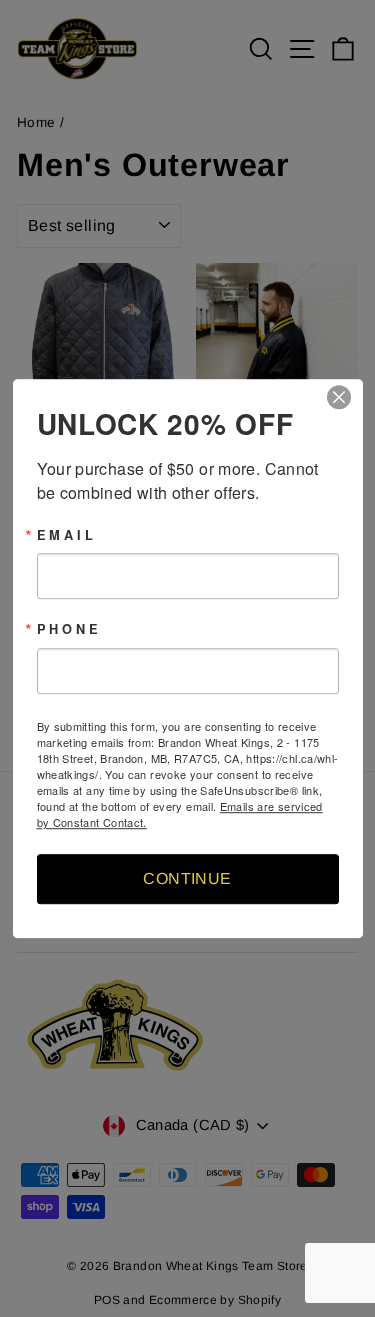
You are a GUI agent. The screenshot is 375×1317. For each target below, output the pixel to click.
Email (67, 535)
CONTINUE (187, 878)
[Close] (345, 397)
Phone (69, 630)
